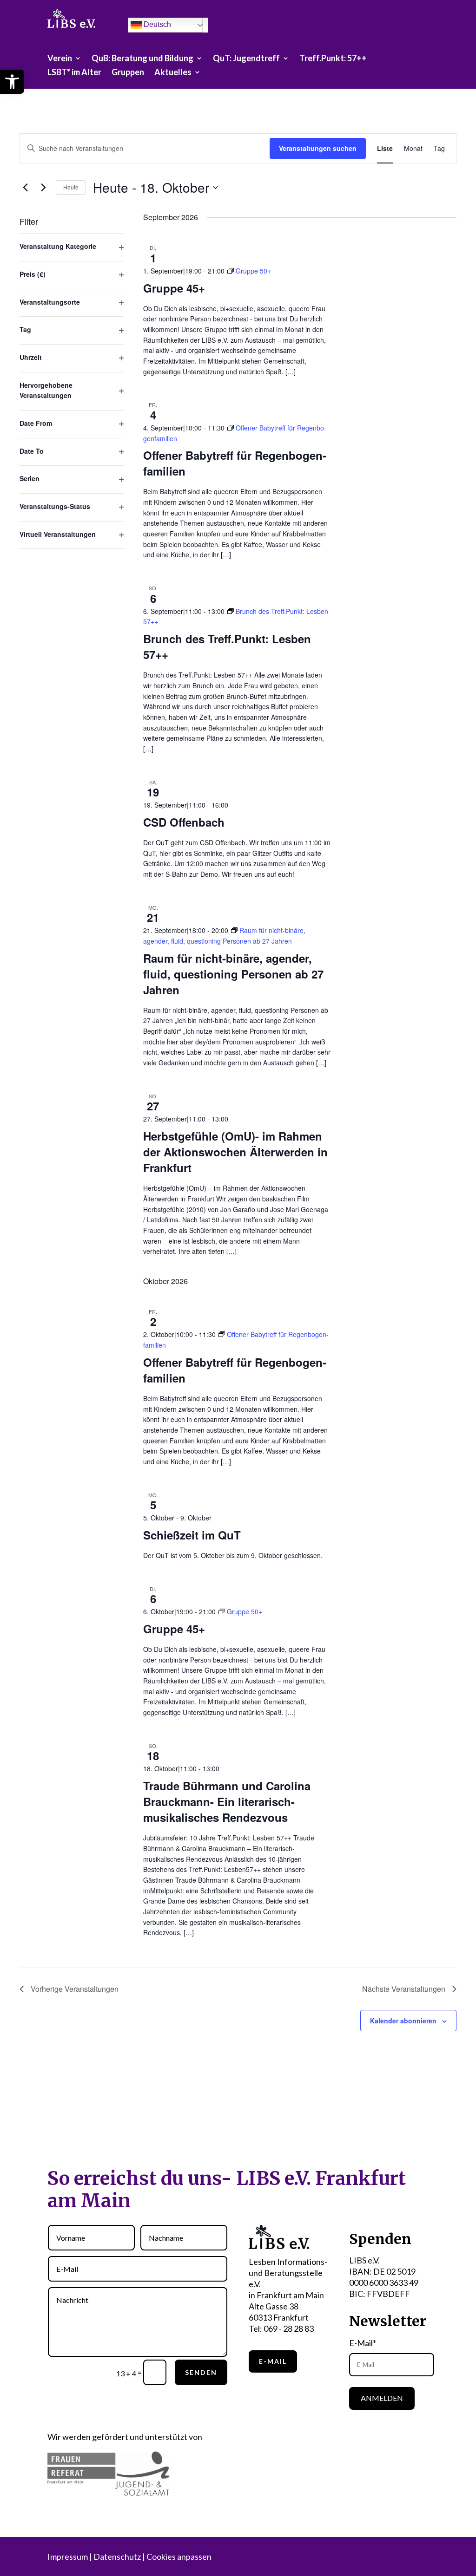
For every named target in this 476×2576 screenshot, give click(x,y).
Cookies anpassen (179, 2556)
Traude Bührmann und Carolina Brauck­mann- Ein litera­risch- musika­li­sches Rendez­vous (227, 1801)
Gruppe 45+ (174, 288)
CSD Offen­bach (184, 822)
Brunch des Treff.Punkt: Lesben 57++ (227, 646)
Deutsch (156, 24)
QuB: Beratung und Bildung (142, 59)
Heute (71, 187)
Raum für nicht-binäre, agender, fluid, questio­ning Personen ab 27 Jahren (233, 974)
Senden (201, 2372)
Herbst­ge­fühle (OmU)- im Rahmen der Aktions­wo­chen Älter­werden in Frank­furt (235, 1152)
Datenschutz (117, 2556)
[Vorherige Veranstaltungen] (25, 188)
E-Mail (273, 2361)
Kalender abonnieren (403, 2021)
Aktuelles (173, 73)
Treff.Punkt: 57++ (333, 59)
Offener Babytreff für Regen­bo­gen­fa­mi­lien (235, 463)
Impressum (68, 2556)
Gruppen (128, 73)
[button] (12, 82)
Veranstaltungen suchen (318, 148)
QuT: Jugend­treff (246, 59)
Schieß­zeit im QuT (192, 1535)
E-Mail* (363, 2343)
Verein (60, 59)
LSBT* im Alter (74, 73)
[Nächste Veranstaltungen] (43, 188)
